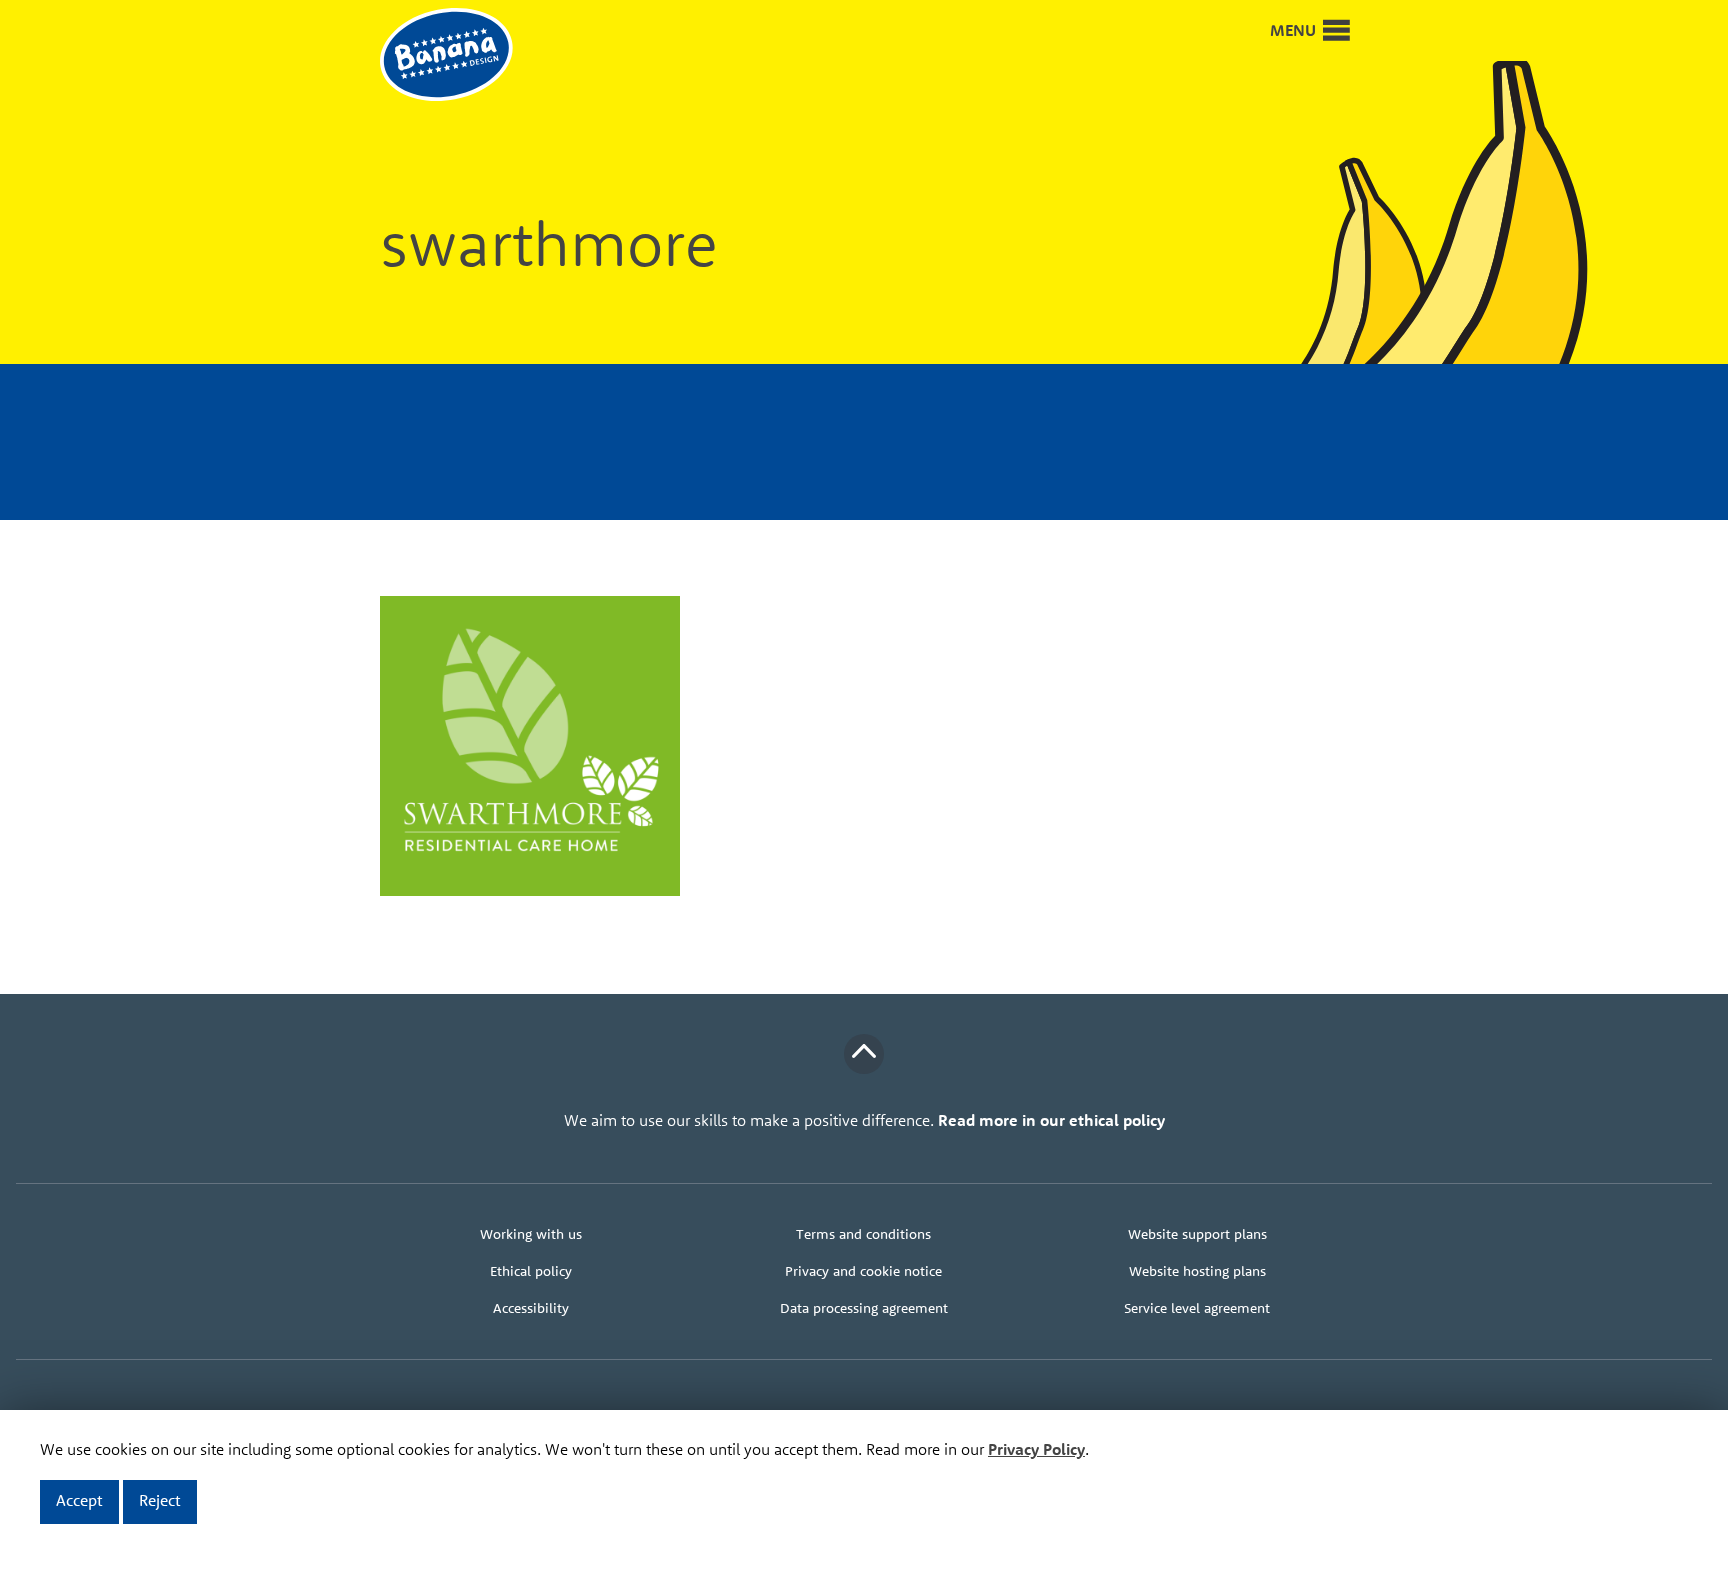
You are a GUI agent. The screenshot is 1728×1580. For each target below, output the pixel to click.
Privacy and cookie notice (863, 1271)
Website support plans (1197, 1234)
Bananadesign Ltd (460, 56)
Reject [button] (160, 1500)
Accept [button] (79, 1500)
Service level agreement (1197, 1308)
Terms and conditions (863, 1234)
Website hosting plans (1197, 1271)
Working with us (531, 1234)
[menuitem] (530, 1234)
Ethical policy (531, 1271)
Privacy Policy (1036, 1449)
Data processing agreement (864, 1308)
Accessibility (531, 1308)
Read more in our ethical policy (1051, 1120)
